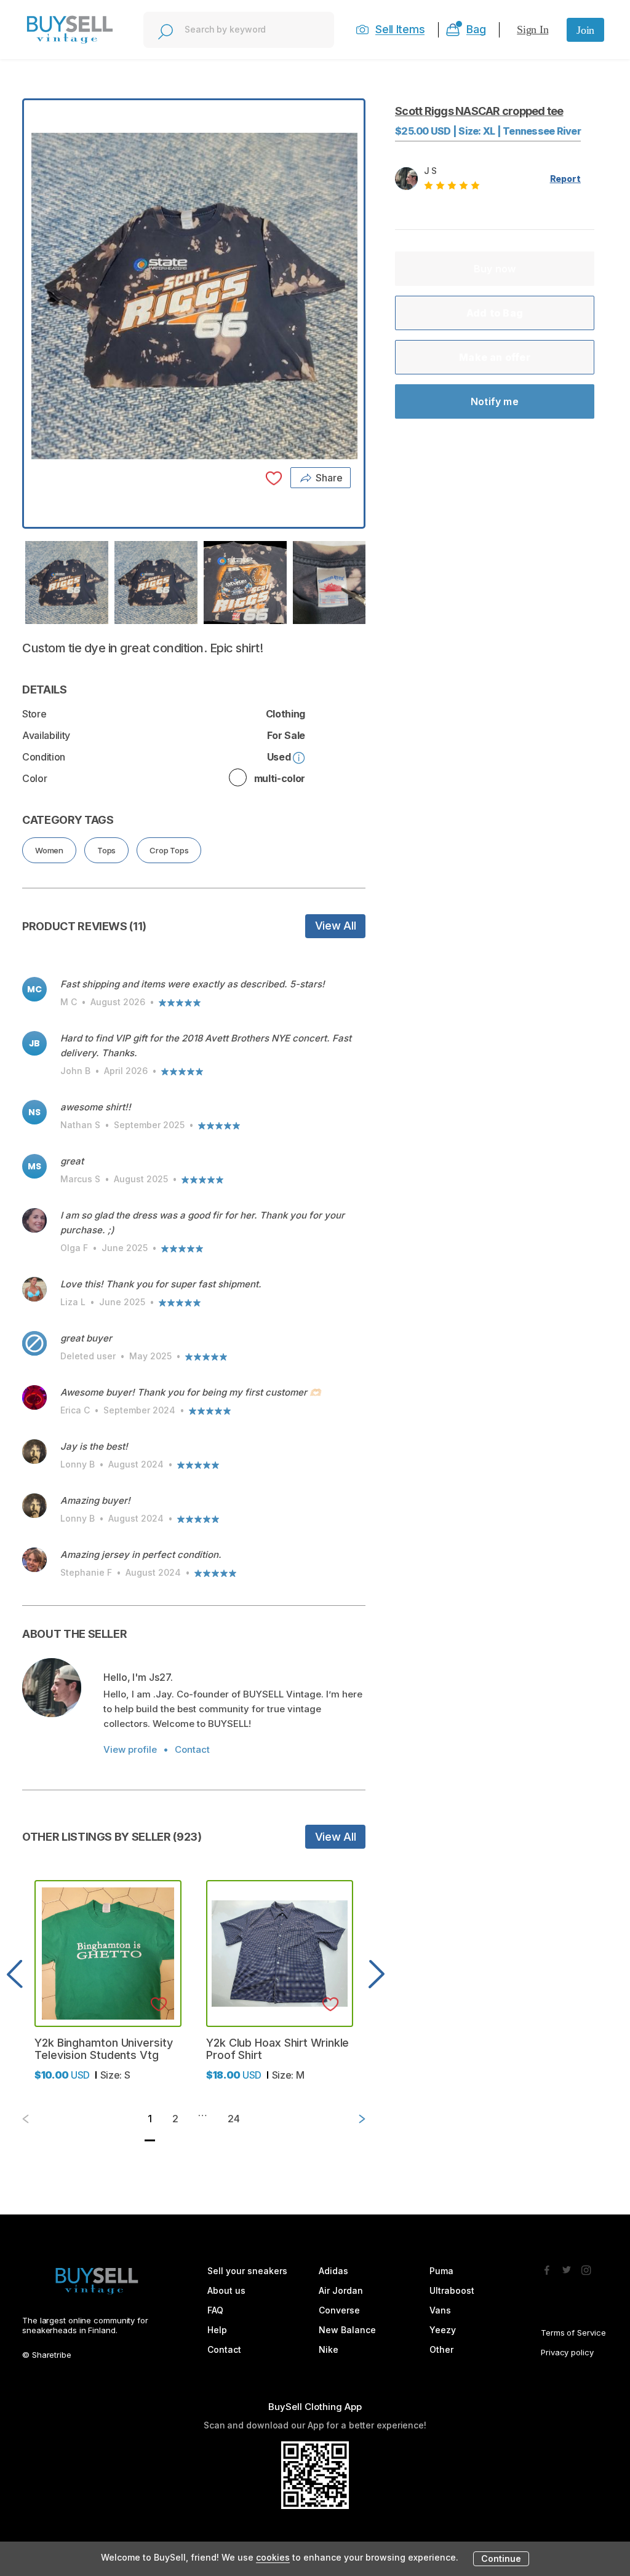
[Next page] (352, 2119)
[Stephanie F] (34, 1560)
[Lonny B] (34, 1452)
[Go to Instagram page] (586, 2267)
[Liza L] (34, 1289)
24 (234, 2119)
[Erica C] (34, 1397)
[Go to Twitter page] (567, 2267)
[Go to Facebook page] (547, 2267)
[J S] (52, 1688)
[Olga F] (34, 1220)
